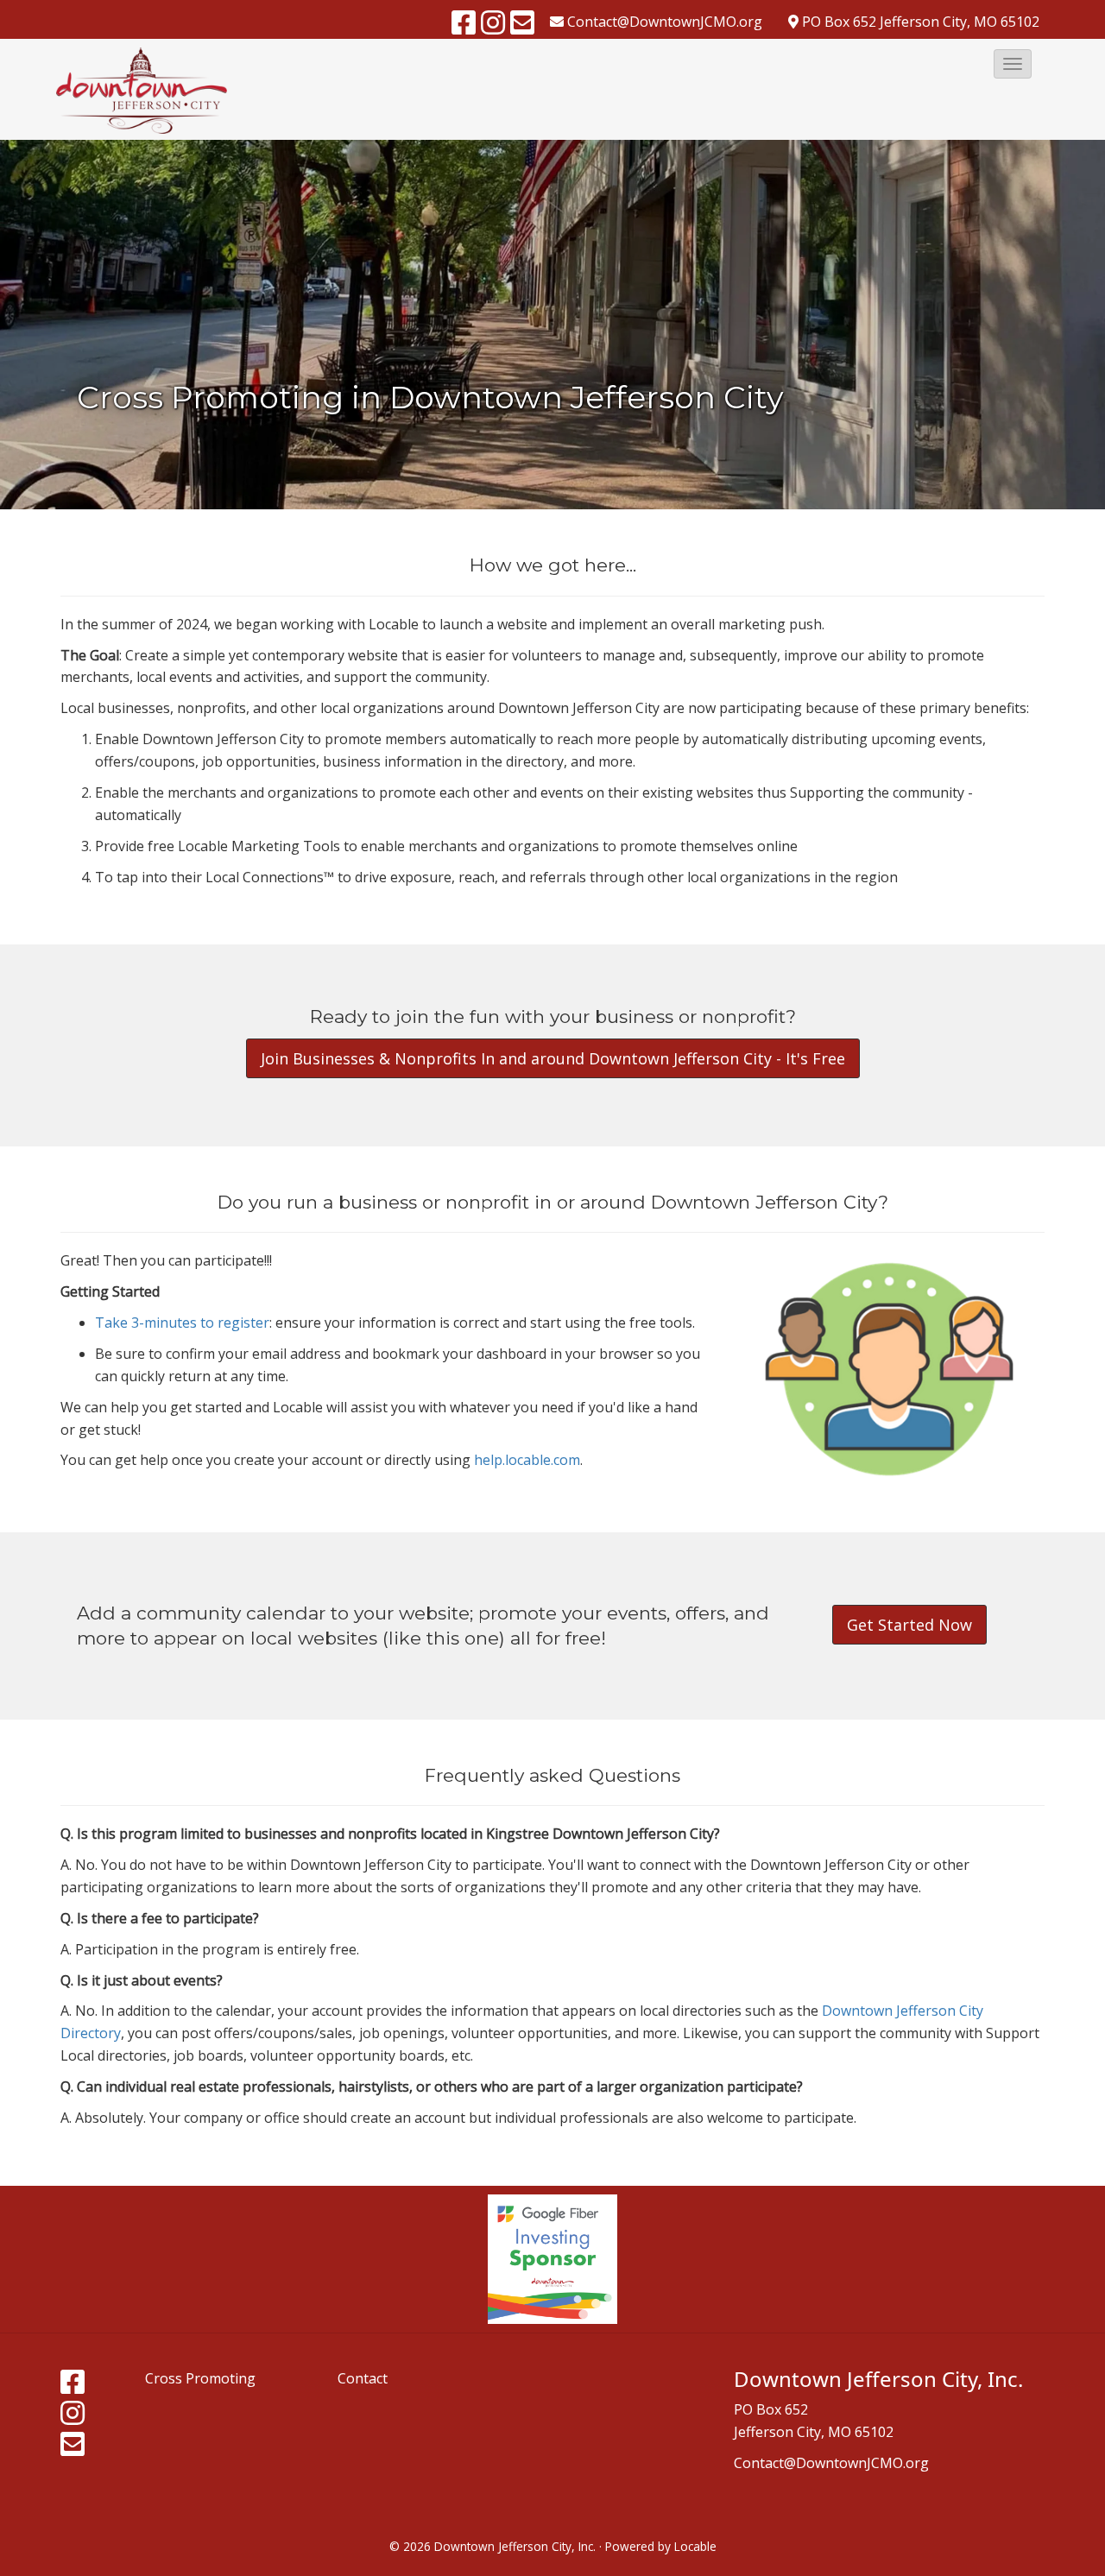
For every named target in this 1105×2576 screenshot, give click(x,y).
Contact (363, 2378)
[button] (1013, 64)
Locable (695, 2546)
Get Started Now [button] (909, 1625)
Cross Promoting (200, 2378)
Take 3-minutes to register (182, 1323)
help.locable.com (527, 1460)
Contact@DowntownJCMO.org (831, 2463)
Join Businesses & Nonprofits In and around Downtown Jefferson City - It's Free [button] (553, 1058)
